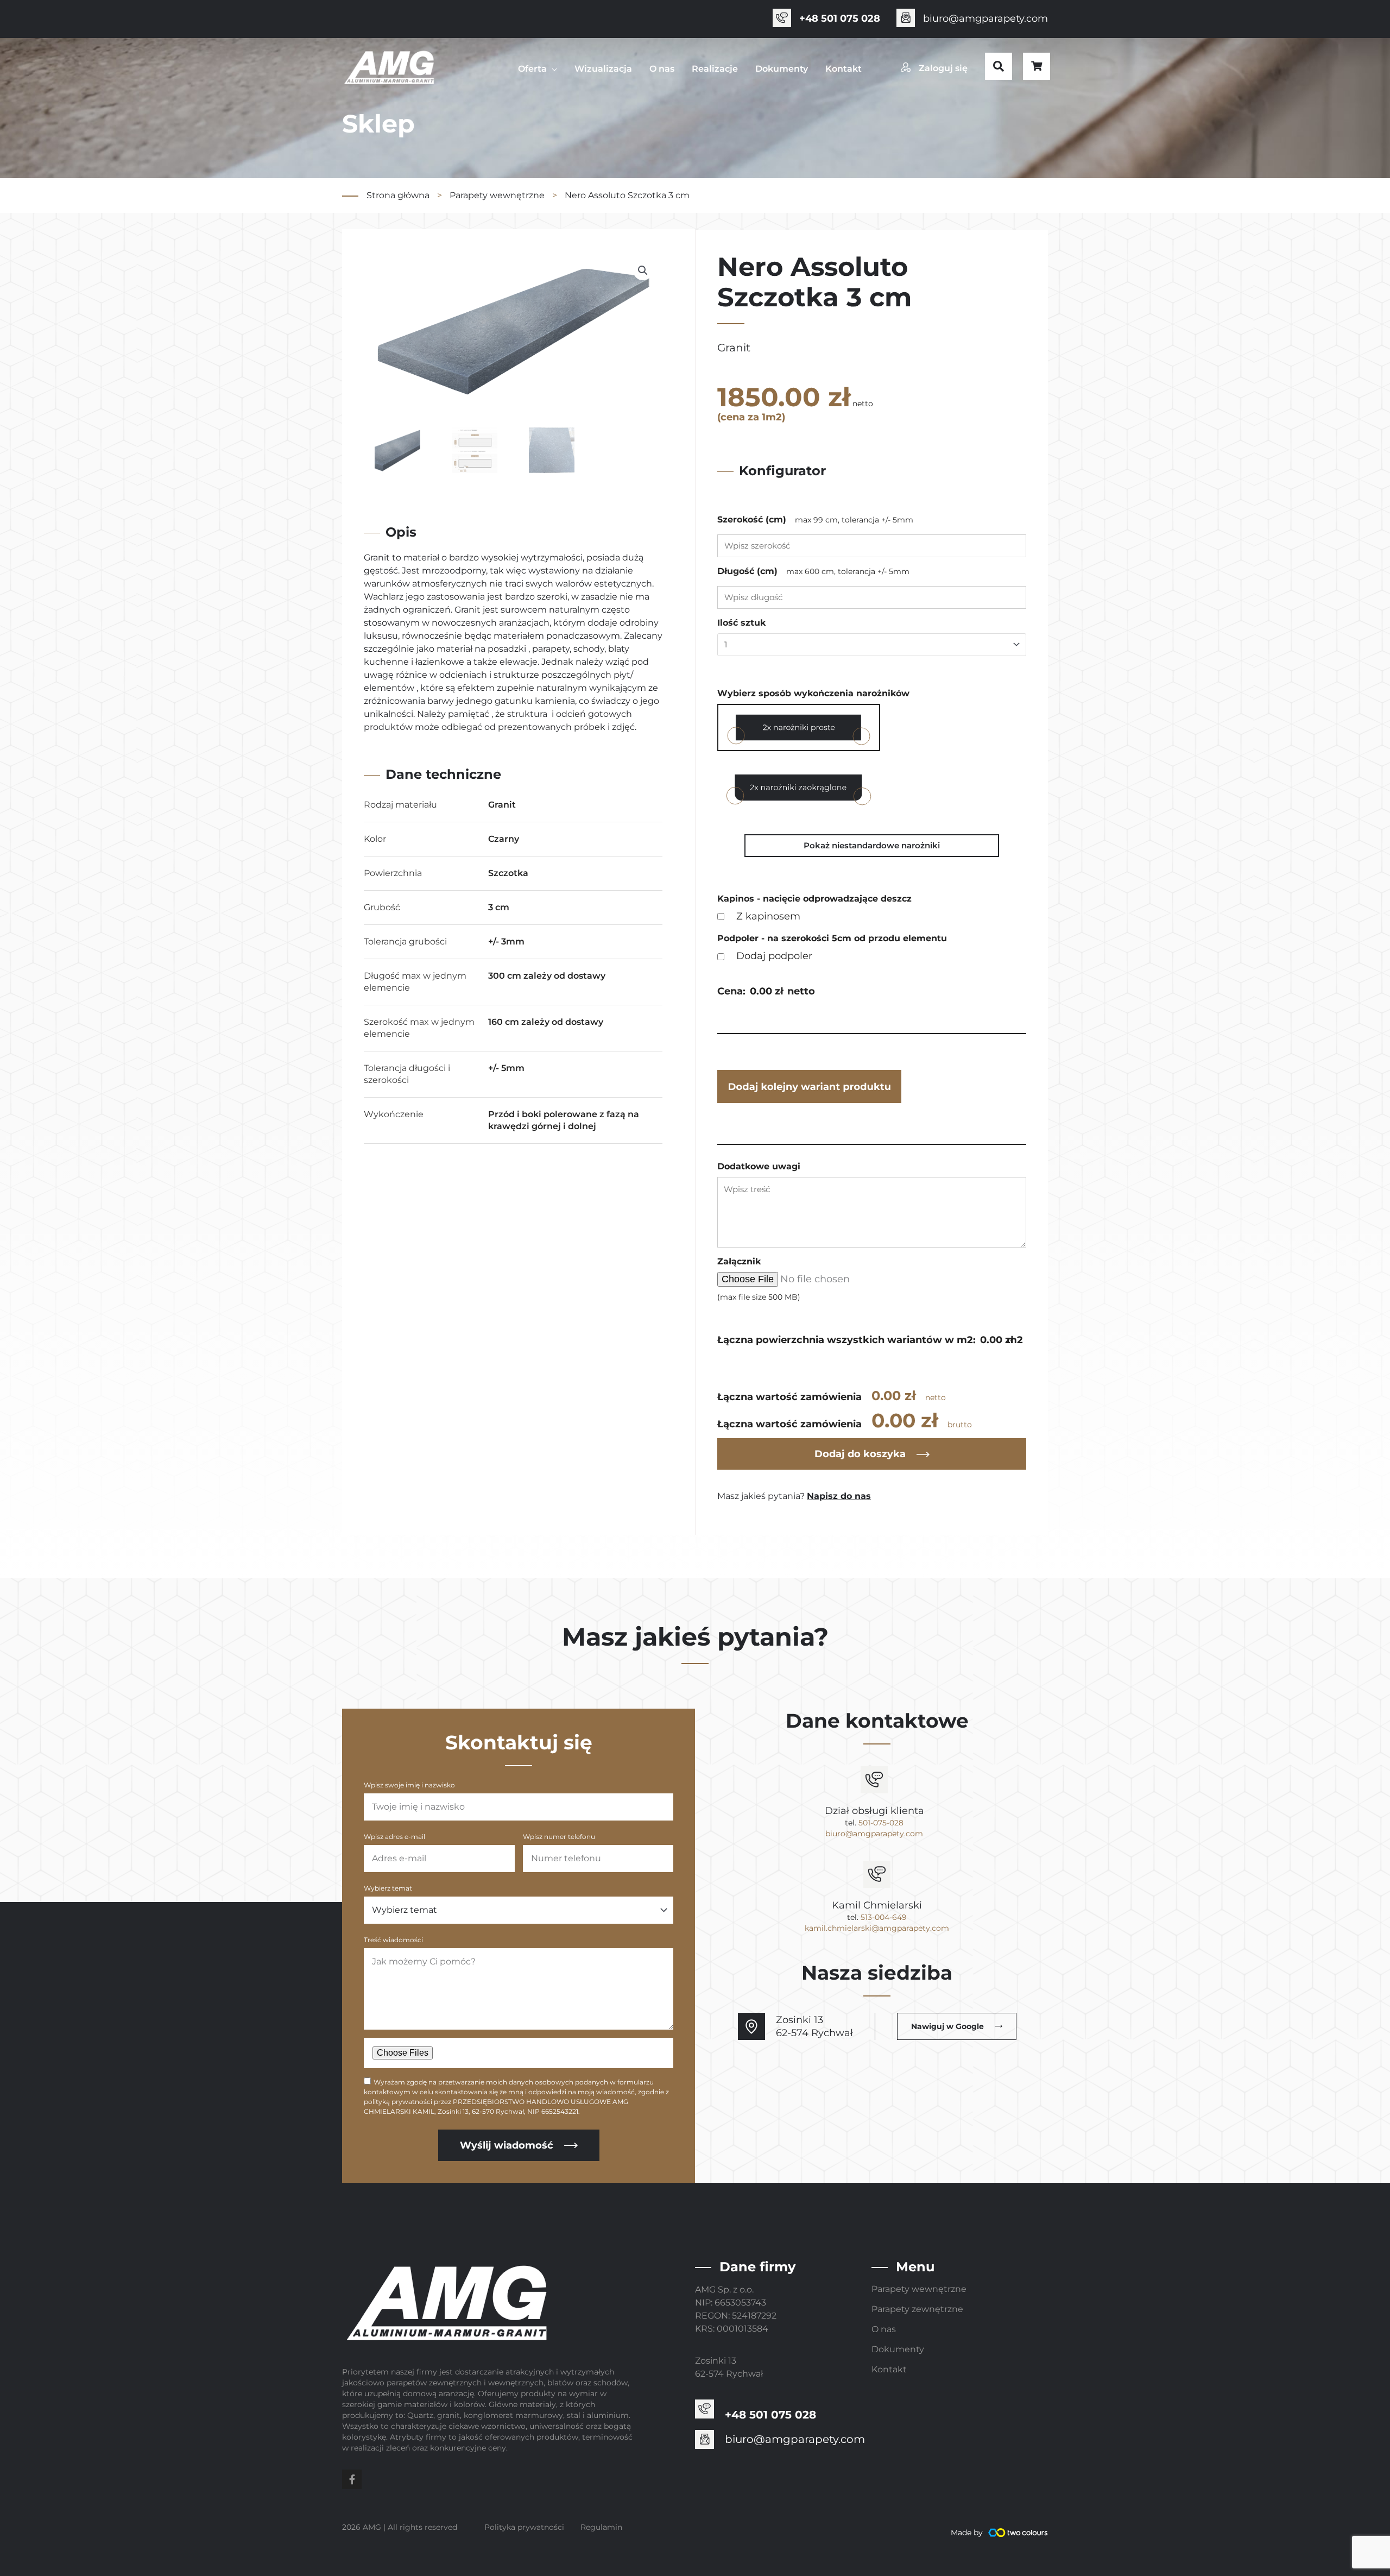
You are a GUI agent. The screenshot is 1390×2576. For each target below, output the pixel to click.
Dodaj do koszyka (860, 1454)
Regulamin (601, 2527)
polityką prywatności (398, 2102)
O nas (884, 2329)
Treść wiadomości (393, 1940)
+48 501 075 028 (840, 18)
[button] (999, 66)
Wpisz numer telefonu (559, 1837)
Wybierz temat (388, 1888)
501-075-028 (881, 1823)
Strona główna (398, 195)
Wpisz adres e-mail (394, 1837)
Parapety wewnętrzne (497, 195)
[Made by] (1018, 2533)
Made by (967, 2533)
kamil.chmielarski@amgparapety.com (877, 1928)
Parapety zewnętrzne (917, 2309)
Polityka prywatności (524, 2527)
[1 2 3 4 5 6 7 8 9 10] (872, 645)
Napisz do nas (839, 1496)
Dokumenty (898, 2349)
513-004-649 (884, 1917)
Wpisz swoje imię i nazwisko (409, 1785)
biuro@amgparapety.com (985, 18)
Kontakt (889, 2369)
